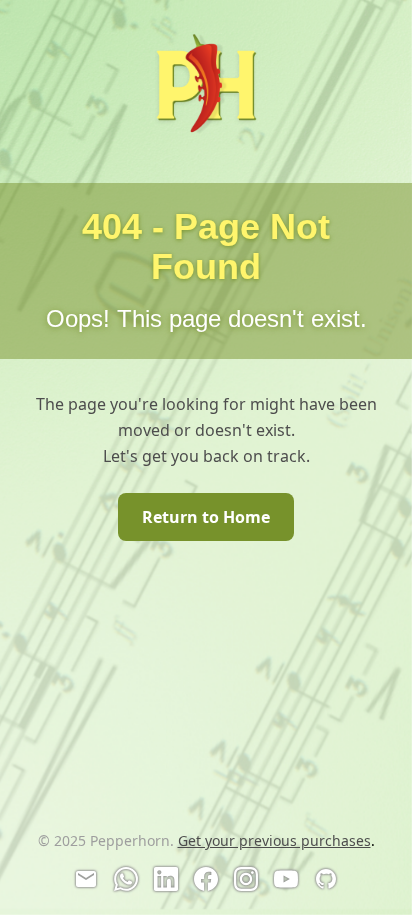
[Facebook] (206, 879)
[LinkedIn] (166, 879)
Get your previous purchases (274, 840)
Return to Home (206, 517)
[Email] (86, 879)
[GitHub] (326, 879)
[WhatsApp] (126, 879)
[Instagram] (246, 879)
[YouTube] (286, 879)
